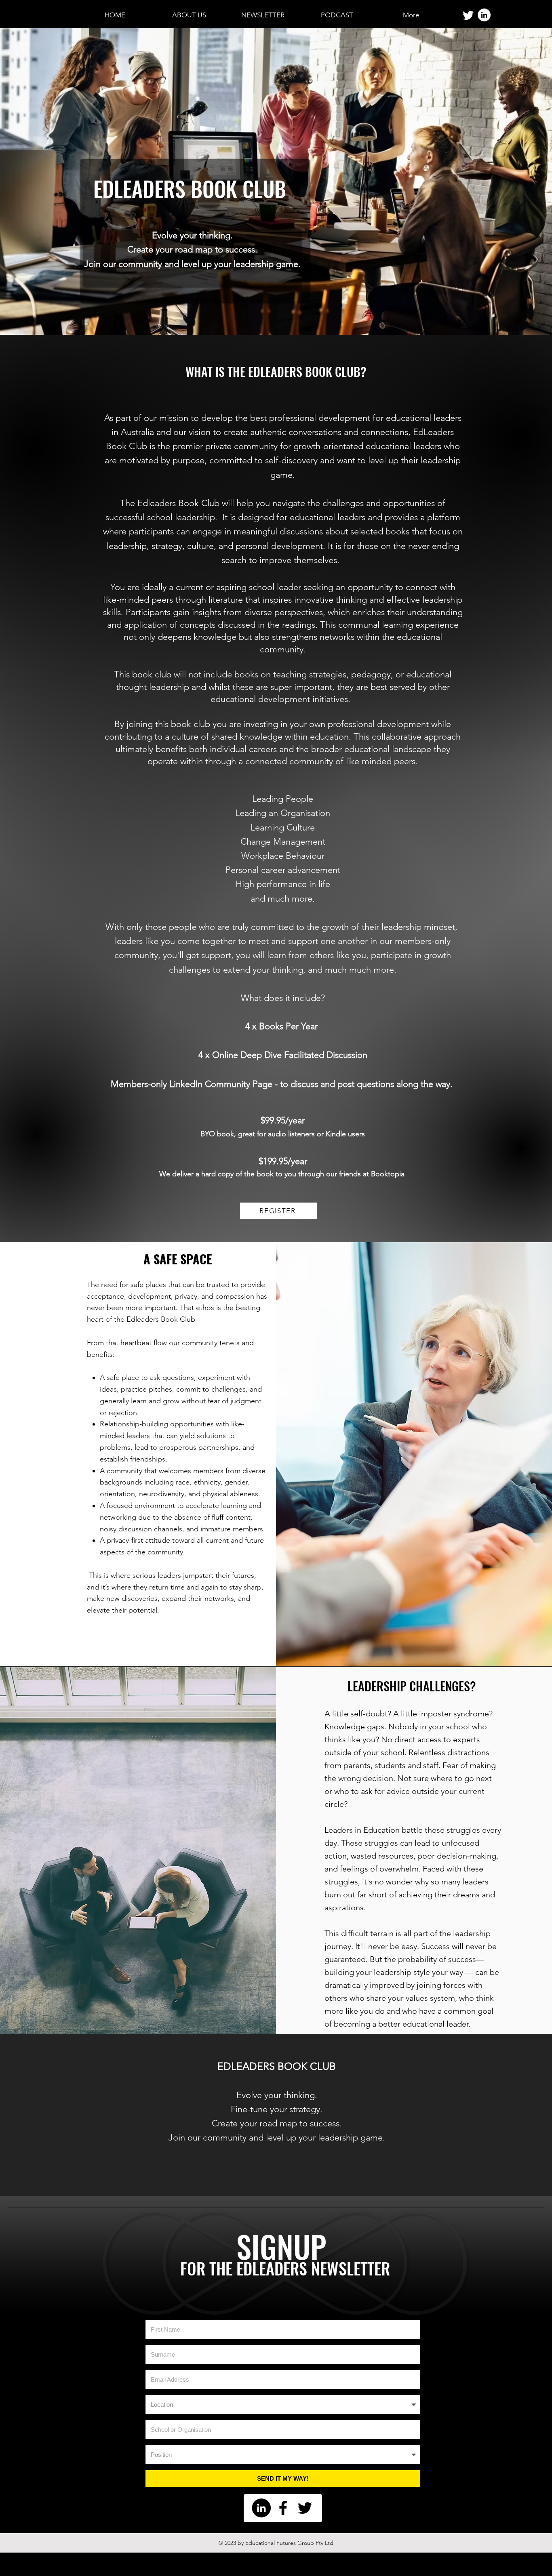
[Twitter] (468, 15)
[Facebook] (283, 2508)
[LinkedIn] (484, 15)
